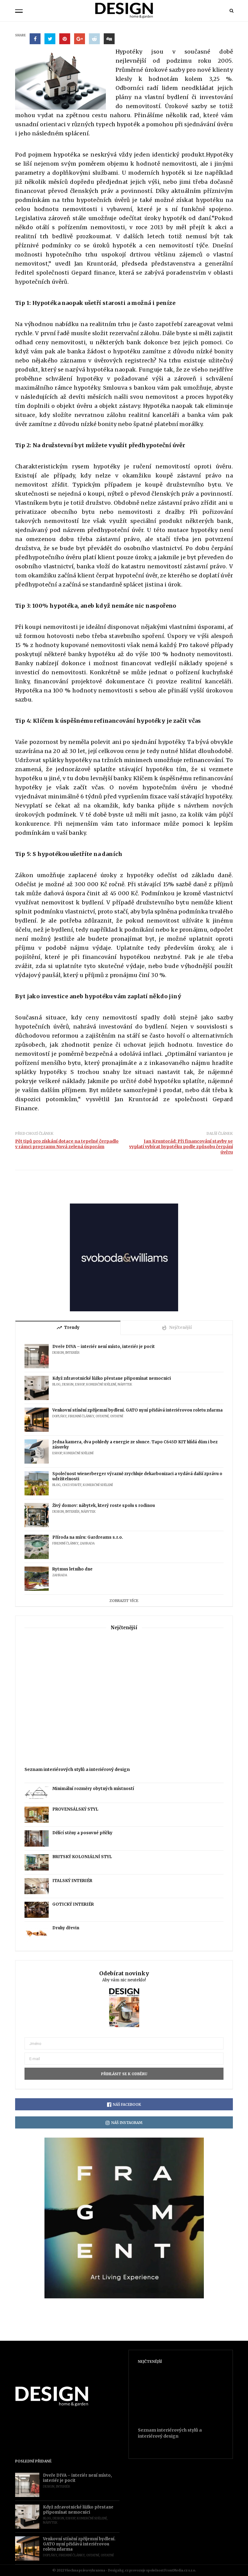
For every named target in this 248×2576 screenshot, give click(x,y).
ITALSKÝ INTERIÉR (72, 1881)
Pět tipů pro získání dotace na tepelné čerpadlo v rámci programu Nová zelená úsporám (67, 1144)
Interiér (72, 1353)
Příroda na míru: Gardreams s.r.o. (88, 1537)
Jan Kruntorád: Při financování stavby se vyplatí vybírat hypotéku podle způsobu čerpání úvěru (181, 1147)
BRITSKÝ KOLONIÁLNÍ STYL (82, 1857)
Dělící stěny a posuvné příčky (82, 1833)
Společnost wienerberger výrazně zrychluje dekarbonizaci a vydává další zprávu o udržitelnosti (137, 1476)
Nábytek (125, 1384)
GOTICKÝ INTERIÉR (73, 1904)
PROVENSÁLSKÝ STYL (75, 1809)
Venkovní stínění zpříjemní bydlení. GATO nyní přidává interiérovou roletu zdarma (137, 1410)
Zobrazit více (124, 1601)
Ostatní (102, 1416)
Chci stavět (72, 1485)
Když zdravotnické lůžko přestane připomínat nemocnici (112, 1378)
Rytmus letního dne (72, 1569)
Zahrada (87, 1543)
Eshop (80, 1384)
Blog (56, 1384)
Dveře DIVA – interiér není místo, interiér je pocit (104, 1347)
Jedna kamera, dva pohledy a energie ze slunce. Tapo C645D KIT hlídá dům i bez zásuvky (135, 1445)
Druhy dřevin (66, 1928)
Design (58, 1353)
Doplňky (59, 1416)
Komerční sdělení (101, 1384)
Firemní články (81, 1416)
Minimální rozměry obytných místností (93, 1789)
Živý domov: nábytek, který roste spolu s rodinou (104, 1506)
